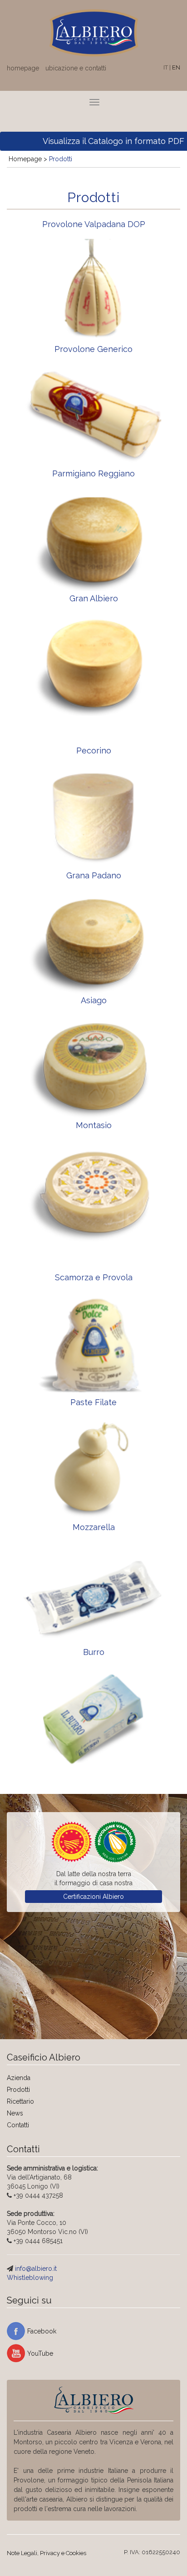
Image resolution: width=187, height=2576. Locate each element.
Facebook (42, 2331)
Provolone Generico (93, 349)
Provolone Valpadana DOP (94, 224)
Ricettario (20, 2101)
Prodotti (18, 2090)
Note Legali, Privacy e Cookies (47, 2553)
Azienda (19, 2078)
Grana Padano (94, 875)
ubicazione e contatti (76, 68)
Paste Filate (93, 1402)
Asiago (94, 1000)
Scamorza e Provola (94, 1277)
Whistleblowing (30, 2278)
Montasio (94, 1125)
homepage (23, 68)
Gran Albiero (94, 598)
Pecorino (94, 751)
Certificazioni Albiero (93, 1897)
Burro (94, 1652)
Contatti (18, 2125)
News (15, 2113)
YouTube (40, 2353)
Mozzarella (94, 1527)
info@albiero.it (36, 2269)
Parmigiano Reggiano (93, 473)
